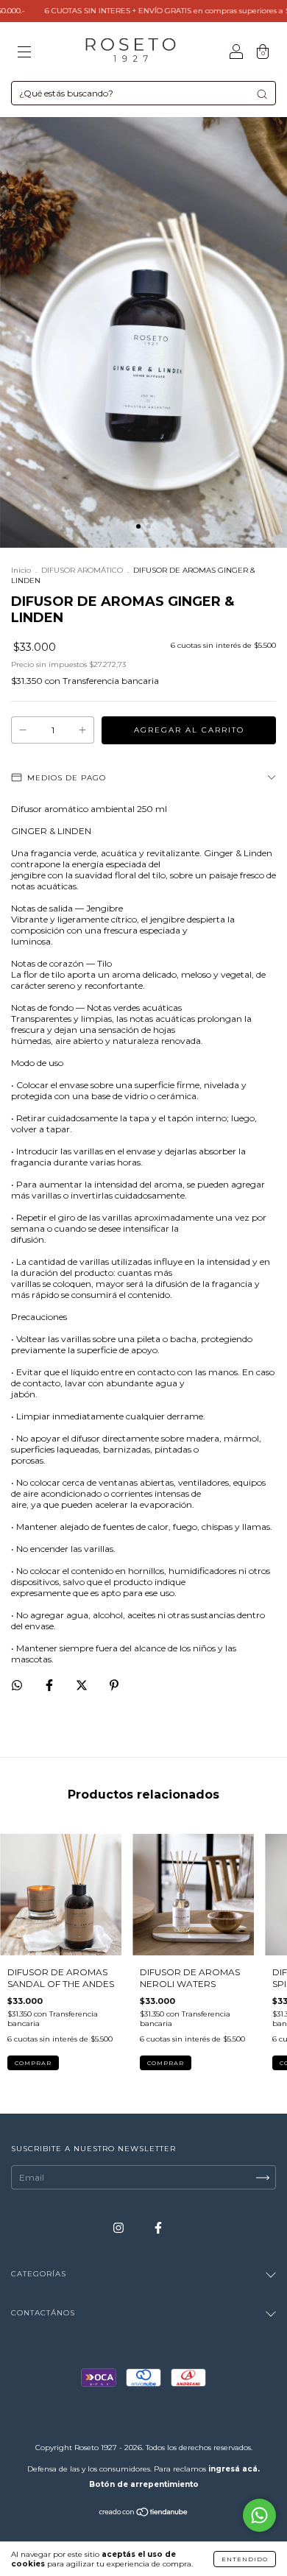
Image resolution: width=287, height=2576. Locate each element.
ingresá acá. (234, 2469)
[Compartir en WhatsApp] (17, 1685)
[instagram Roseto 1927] (120, 2228)
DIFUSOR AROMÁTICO (82, 570)
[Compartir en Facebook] (50, 1686)
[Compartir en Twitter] (83, 1686)
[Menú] (24, 53)
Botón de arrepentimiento (144, 2484)
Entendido (245, 2559)
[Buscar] (262, 94)
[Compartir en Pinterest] (114, 1686)
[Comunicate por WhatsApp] (259, 2515)
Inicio (21, 570)
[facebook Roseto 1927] (158, 2228)
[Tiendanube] (144, 2514)
